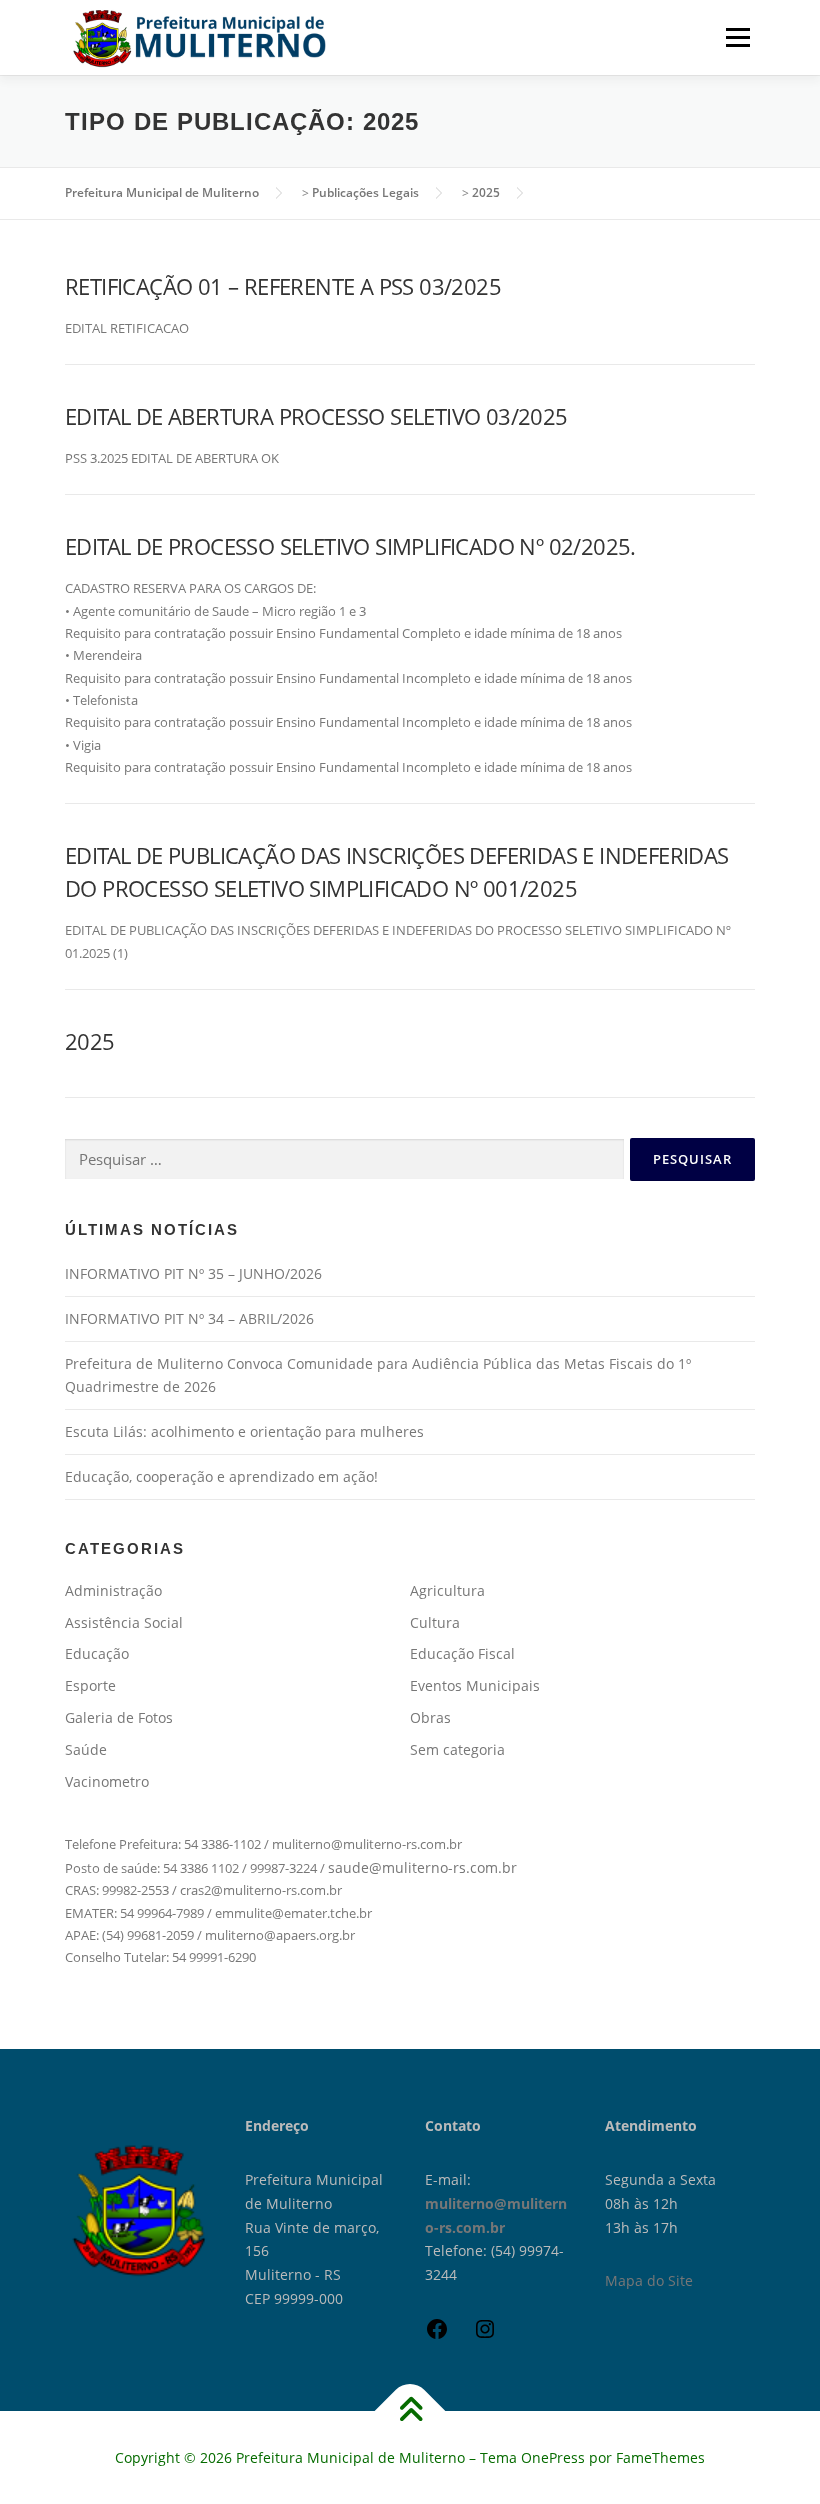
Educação (97, 1653)
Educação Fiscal (462, 1653)
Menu (737, 37)
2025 (90, 1041)
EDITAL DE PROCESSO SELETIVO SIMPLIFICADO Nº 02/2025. (350, 546)
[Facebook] (437, 2335)
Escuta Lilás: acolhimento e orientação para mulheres (244, 1431)
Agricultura (447, 1590)
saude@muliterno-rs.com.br (422, 1867)
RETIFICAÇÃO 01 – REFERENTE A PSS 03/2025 (283, 286)
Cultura (435, 1622)
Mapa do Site (649, 2280)
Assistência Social (124, 1622)
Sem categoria (457, 1749)
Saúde (86, 1749)
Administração (113, 1590)
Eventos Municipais (475, 1685)
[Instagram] (485, 2335)
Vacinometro (107, 1781)
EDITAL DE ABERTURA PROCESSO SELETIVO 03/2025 (316, 416)
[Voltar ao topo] (410, 2410)
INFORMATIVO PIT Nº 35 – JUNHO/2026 (193, 1273)
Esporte (90, 1685)
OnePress (553, 2457)
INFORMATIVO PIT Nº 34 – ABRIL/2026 (189, 1318)
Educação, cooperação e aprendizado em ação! (221, 1476)
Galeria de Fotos (119, 1717)
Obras (430, 1717)
